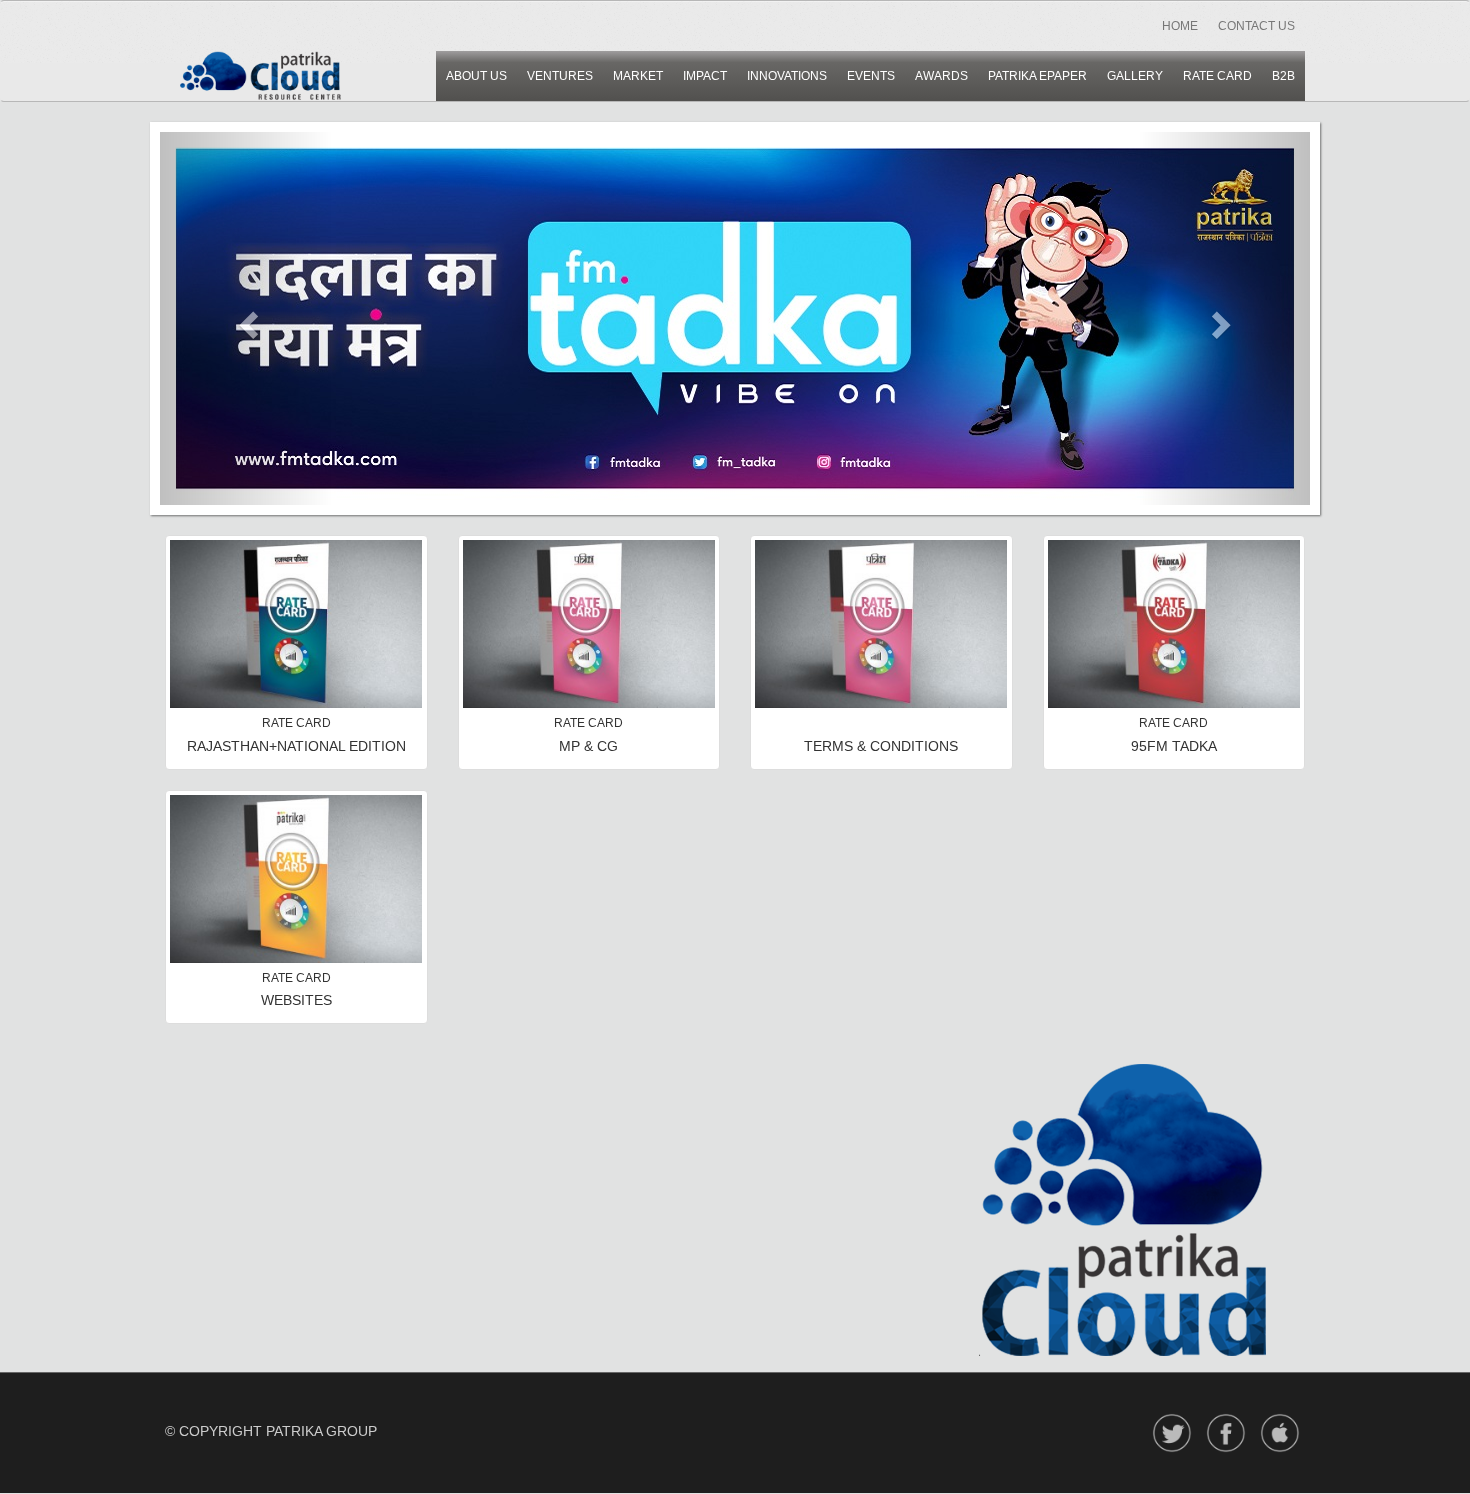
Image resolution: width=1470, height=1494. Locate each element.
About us (476, 76)
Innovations (787, 76)
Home (1180, 26)
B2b (1283, 76)
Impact (705, 76)
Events (871, 76)
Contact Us (1256, 26)
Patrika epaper (1037, 76)
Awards (941, 76)
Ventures (560, 76)
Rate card (1217, 76)
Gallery (1135, 76)
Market (638, 76)
